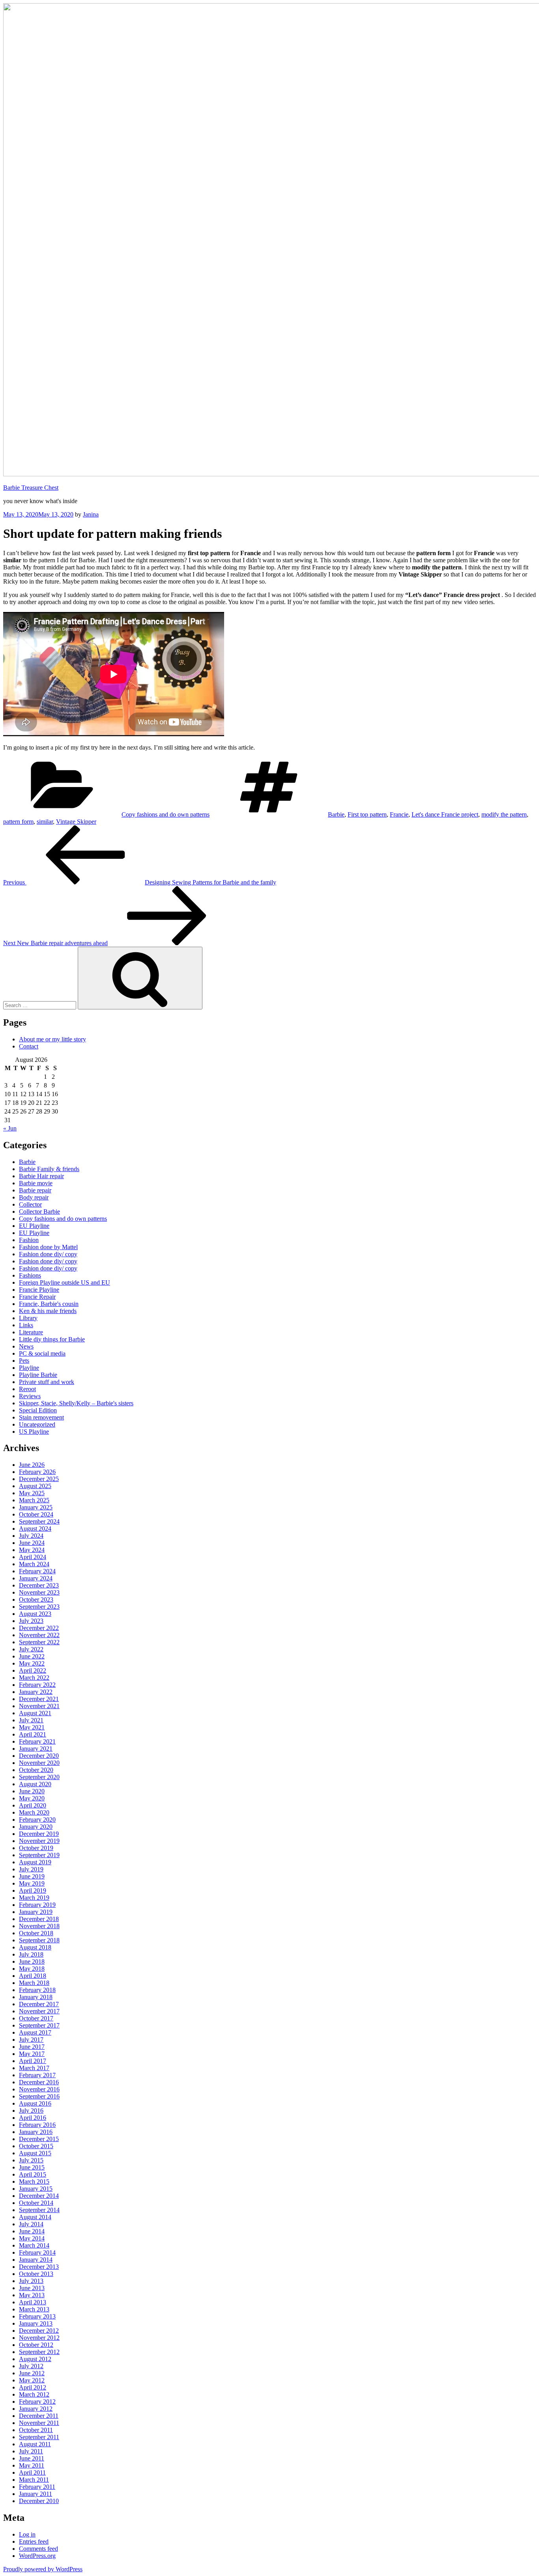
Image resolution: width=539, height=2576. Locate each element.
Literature (31, 1332)
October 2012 (36, 2345)
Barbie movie (36, 1183)
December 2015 (39, 2139)
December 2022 (39, 1628)
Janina (91, 514)
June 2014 (32, 2231)
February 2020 (37, 1820)
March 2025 (34, 1500)
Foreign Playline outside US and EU (65, 1282)
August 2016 (35, 2103)
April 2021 (33, 1734)
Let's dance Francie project (445, 814)
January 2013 (36, 2323)
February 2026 (37, 1472)
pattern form (18, 822)
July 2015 (31, 2160)
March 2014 (34, 2245)
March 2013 (34, 2309)
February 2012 (37, 2402)
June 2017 (32, 2047)
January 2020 (36, 1827)
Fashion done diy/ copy (48, 1254)
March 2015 (34, 2181)
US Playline (34, 1432)
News (26, 1346)
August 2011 (35, 2444)
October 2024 (36, 1514)
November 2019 (39, 1841)
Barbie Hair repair (41, 1176)
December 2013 (39, 2267)
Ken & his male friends (48, 1311)
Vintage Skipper (76, 822)
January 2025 (36, 1507)
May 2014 (32, 2238)
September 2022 (39, 1642)
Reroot (27, 1389)
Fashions (30, 1275)
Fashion (29, 1240)
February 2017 (37, 2075)
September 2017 (39, 2025)
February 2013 (37, 2316)
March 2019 (34, 1898)
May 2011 (32, 2465)
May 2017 (32, 2054)
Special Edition (38, 1410)
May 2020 (32, 1798)
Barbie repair (35, 1190)
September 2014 (39, 2210)
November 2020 (39, 1763)
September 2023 (39, 1607)
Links (26, 1325)
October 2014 (36, 2203)
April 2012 (33, 2387)
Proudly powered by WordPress (43, 2569)
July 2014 (31, 2224)
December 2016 (39, 2082)
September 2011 (39, 2437)
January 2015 (36, 2189)
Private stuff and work (47, 1382)
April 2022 (33, 1670)
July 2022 (31, 1649)
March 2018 (34, 1983)
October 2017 (36, 2018)
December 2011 (39, 2416)
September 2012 (39, 2352)
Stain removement (41, 1417)
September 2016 (39, 2096)
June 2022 (32, 1656)
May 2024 (32, 1550)
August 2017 (35, 2032)
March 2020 (34, 1812)
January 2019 (36, 1912)
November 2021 (39, 1706)
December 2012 (39, 2331)
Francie (399, 814)
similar (45, 822)
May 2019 (32, 1883)
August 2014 (35, 2217)
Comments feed (38, 2549)
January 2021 (36, 1749)
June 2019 (32, 1876)
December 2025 (39, 1479)
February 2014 (37, 2252)
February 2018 (37, 1990)
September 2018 (39, 1940)
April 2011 (32, 2472)
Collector (30, 1204)
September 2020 (39, 1777)
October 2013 (36, 2274)
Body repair (34, 1197)
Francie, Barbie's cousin (49, 1304)
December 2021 (39, 1699)
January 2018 (36, 1997)
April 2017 (33, 2061)
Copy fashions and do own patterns (166, 814)
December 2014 (39, 2196)
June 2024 (32, 1543)
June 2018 (32, 1961)
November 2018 (39, 1926)
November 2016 (39, 2089)
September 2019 (39, 1855)
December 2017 (39, 2004)
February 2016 (37, 2125)
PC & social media (42, 1353)
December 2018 (39, 1919)
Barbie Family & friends (49, 1169)
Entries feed (34, 2541)
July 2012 (31, 2366)
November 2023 (39, 1592)
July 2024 (31, 1536)
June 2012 (32, 2373)
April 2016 (33, 2118)
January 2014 (36, 2260)
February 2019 (37, 1905)
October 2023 (36, 1600)
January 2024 (36, 1578)
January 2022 (36, 1692)
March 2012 (34, 2394)
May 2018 (32, 1969)
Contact (29, 1046)
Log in (27, 2534)
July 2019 (31, 1869)
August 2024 (35, 1529)
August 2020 (35, 1784)
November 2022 (39, 1635)
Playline (29, 1368)
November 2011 (39, 2423)
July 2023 (31, 1621)
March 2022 (34, 1678)
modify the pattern (504, 814)
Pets (24, 1361)
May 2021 (32, 1727)
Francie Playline (39, 1290)
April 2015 (33, 2174)
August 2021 (35, 1713)
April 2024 (33, 1557)
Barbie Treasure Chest (31, 488)
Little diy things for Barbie (52, 1339)
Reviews (30, 1396)
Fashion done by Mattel (48, 1247)
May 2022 (32, 1663)
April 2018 (33, 1976)
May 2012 (32, 2380)
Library (28, 1318)
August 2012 (35, 2359)
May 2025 (32, 1493)
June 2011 (32, 2458)
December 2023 (39, 1585)
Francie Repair (37, 1297)
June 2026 (32, 1465)
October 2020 (36, 1770)
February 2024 (37, 1571)
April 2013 (33, 2302)
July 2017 (31, 2040)
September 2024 (39, 1521)
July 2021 (31, 1720)
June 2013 (32, 2288)
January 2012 (36, 2409)
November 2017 (39, 2011)
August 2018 (35, 1947)
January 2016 (36, 2132)
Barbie (336, 814)
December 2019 (39, 1834)
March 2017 (34, 2068)
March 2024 (34, 1564)
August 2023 (35, 1614)
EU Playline (34, 1226)
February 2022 (37, 1685)
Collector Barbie (39, 1212)
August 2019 (35, 1862)
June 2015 (32, 2167)
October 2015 (36, 2146)
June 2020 (32, 1791)
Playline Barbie (38, 1375)
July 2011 (31, 2451)
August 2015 (35, 2153)
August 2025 (35, 1486)
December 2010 (39, 2501)
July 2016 (31, 2111)
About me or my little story (52, 1039)
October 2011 (36, 2430)
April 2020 (33, 1805)
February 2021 (37, 1741)
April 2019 (33, 1890)
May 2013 (32, 2295)
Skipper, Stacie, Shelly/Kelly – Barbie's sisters (76, 1403)
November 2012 (39, 2338)
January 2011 (36, 2494)
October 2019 (36, 1848)
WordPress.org (37, 2556)
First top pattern (367, 814)
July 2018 (31, 1954)
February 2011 (37, 2487)
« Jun (10, 1128)
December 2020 (39, 1756)
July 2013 (31, 2281)
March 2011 (34, 2480)
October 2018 (36, 1933)
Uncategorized (37, 1424)
